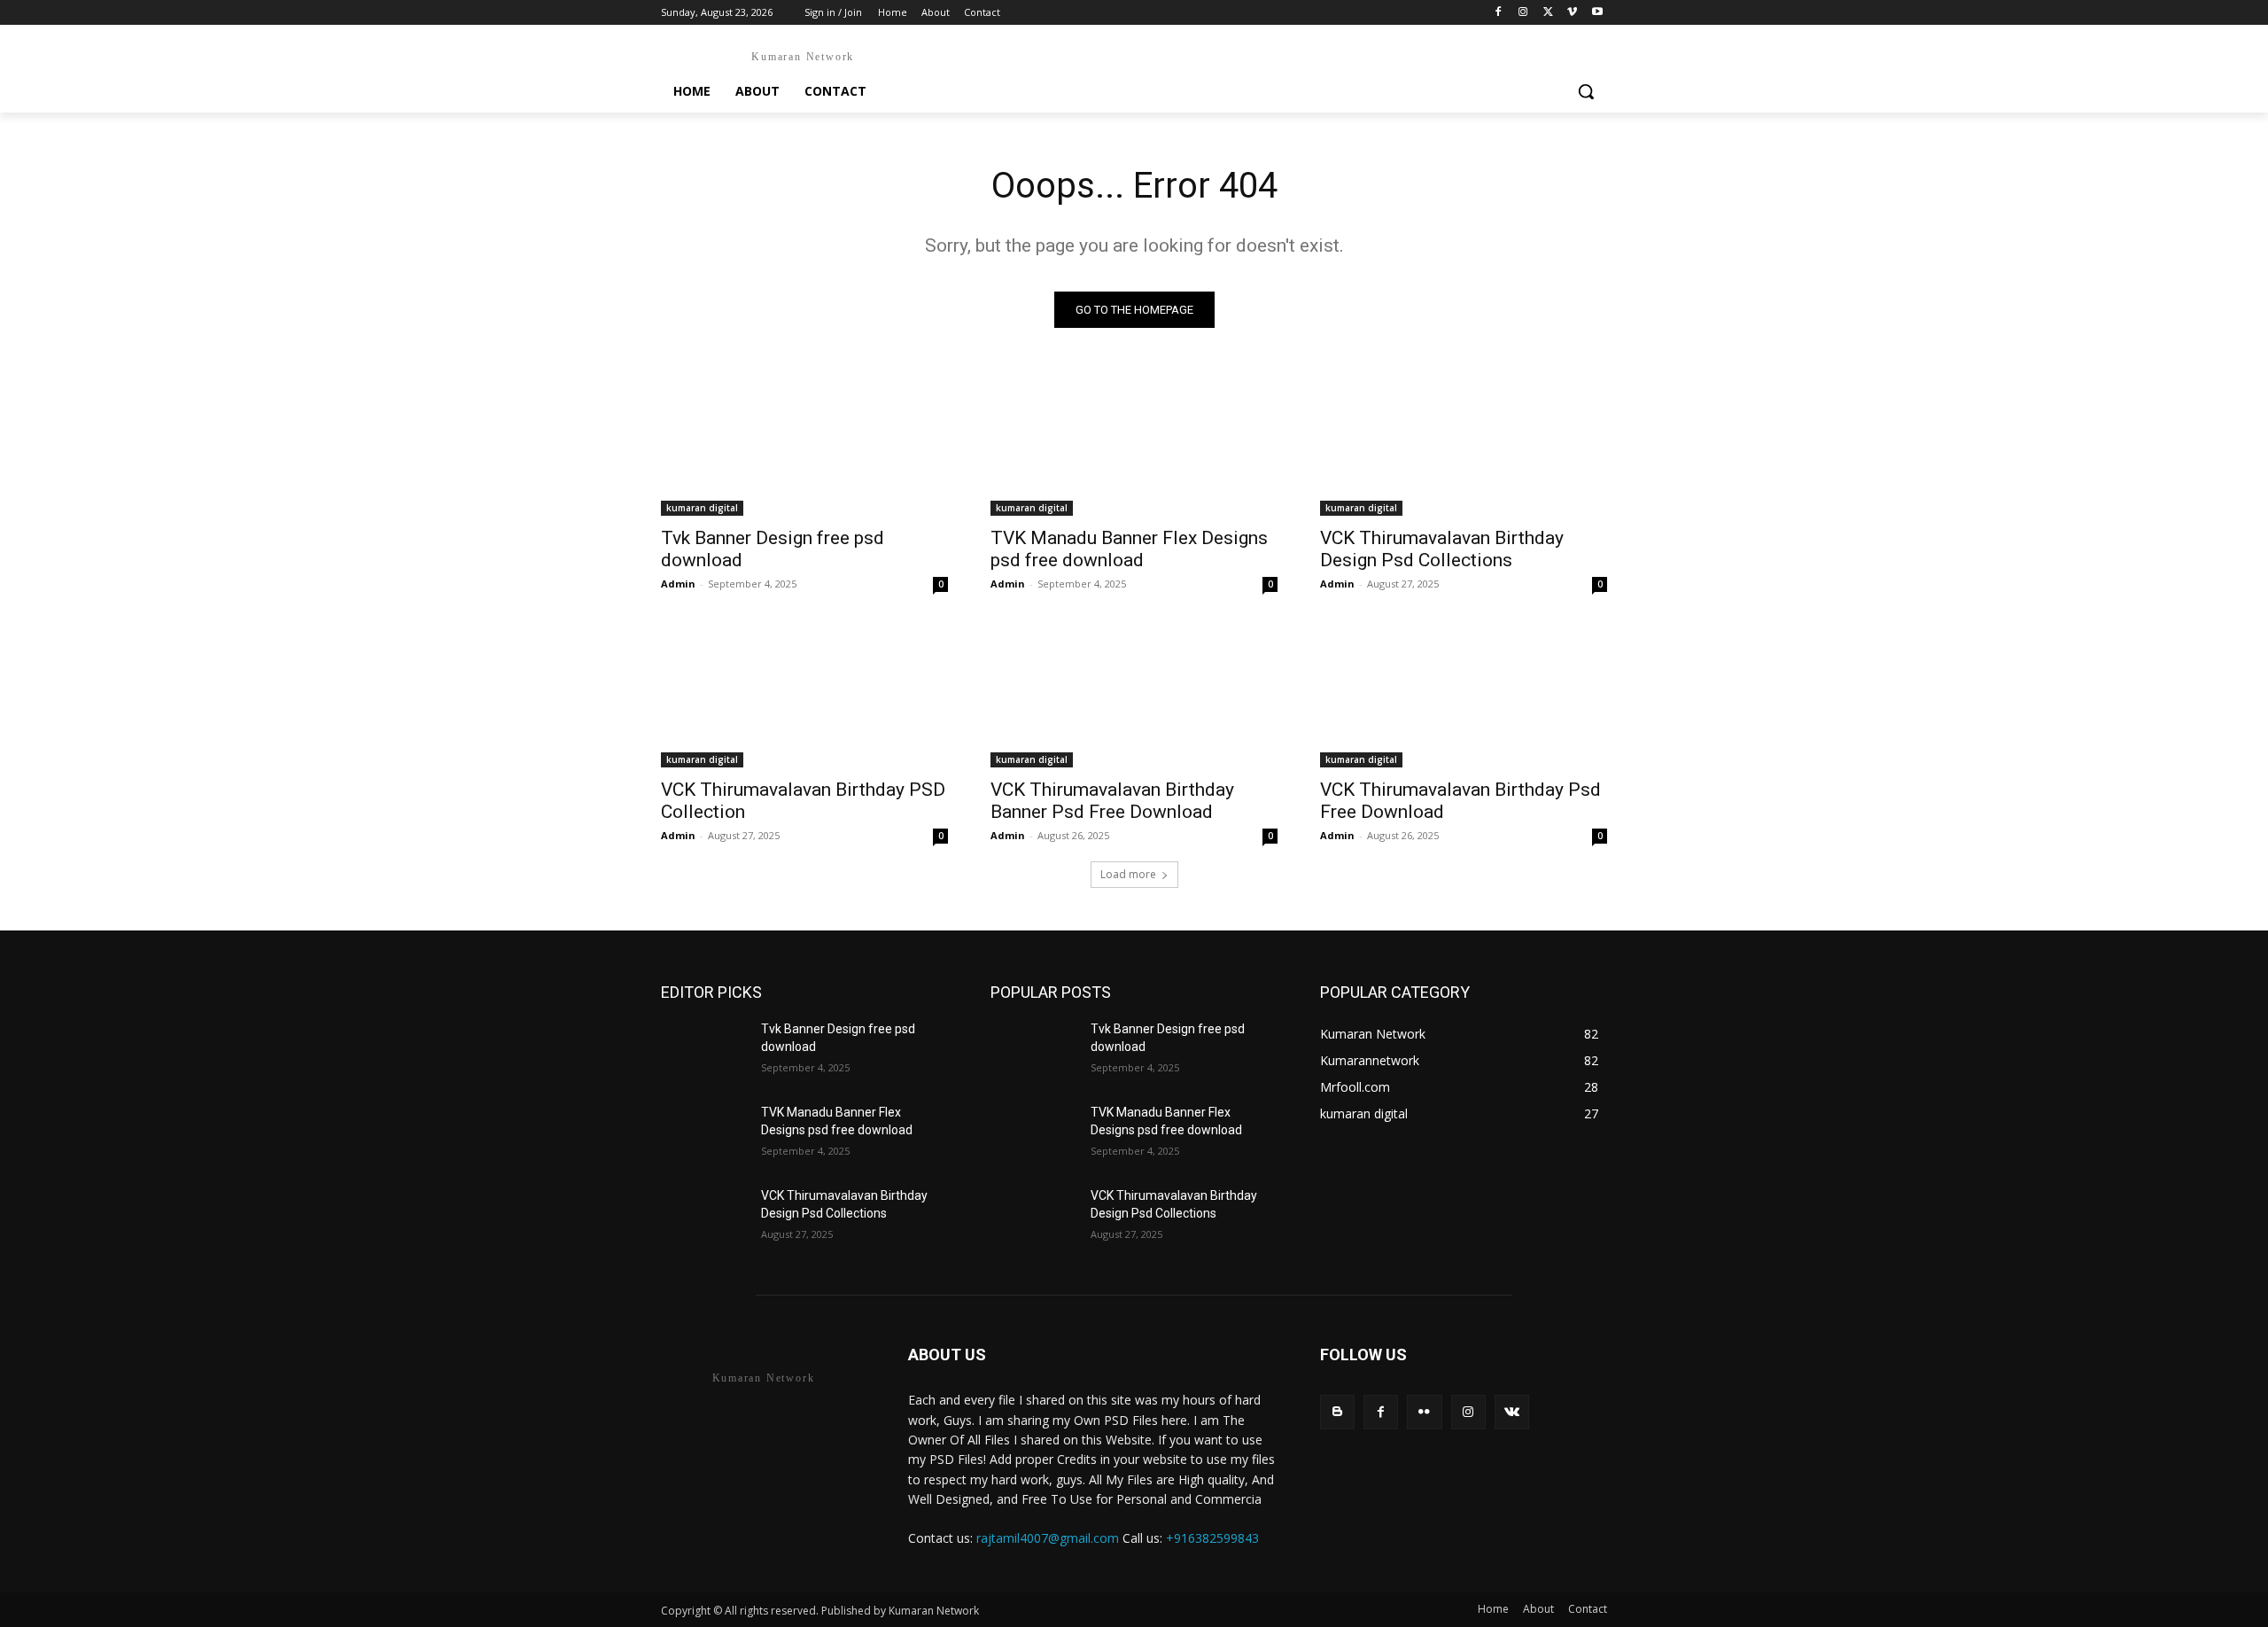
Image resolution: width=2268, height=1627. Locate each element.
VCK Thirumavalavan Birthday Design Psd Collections (1442, 549)
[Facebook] (1499, 13)
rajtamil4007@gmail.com (1048, 1538)
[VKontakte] (1512, 1412)
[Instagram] (1523, 13)
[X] (1548, 13)
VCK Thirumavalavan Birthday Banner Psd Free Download (1112, 801)
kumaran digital (702, 508)
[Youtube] (1597, 13)
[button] (1586, 91)
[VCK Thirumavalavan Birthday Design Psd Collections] (1464, 444)
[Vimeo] (1572, 13)
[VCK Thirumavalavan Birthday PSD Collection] (804, 696)
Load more (1128, 874)
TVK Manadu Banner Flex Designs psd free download (1129, 549)
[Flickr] (1424, 1412)
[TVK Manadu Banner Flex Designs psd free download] (1134, 444)
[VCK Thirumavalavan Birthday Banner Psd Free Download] (1134, 696)
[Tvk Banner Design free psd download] (804, 444)
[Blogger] (1337, 1412)
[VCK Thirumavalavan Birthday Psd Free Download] (1464, 696)
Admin (678, 584)
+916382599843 (1212, 1538)
